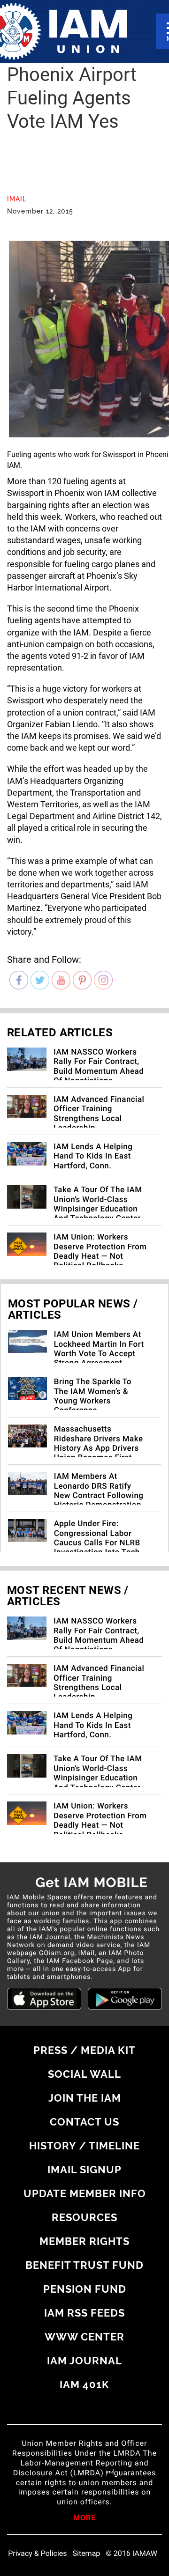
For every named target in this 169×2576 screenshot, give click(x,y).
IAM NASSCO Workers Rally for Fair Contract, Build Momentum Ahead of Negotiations (99, 1067)
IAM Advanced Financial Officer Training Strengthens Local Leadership (99, 1114)
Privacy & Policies (37, 2554)
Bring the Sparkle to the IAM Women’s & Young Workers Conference (93, 1396)
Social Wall (84, 2074)
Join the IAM (85, 2098)
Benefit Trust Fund (84, 2265)
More (84, 2518)
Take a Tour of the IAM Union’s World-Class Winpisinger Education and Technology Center (98, 1204)
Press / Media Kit (84, 2050)
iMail (17, 199)
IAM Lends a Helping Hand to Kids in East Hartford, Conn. (93, 1156)
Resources (84, 2217)
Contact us (84, 2122)
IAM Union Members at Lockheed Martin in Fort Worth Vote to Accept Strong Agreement (99, 1349)
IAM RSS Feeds (84, 2313)
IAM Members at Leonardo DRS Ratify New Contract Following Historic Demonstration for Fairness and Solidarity (99, 1500)
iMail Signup (84, 2170)
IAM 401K (84, 2384)
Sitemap (87, 2554)
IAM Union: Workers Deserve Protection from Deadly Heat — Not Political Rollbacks (100, 1251)
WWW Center (84, 2337)
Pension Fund (85, 2289)
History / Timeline (84, 2146)
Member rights (84, 2241)
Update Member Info (85, 2193)
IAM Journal (84, 2361)
